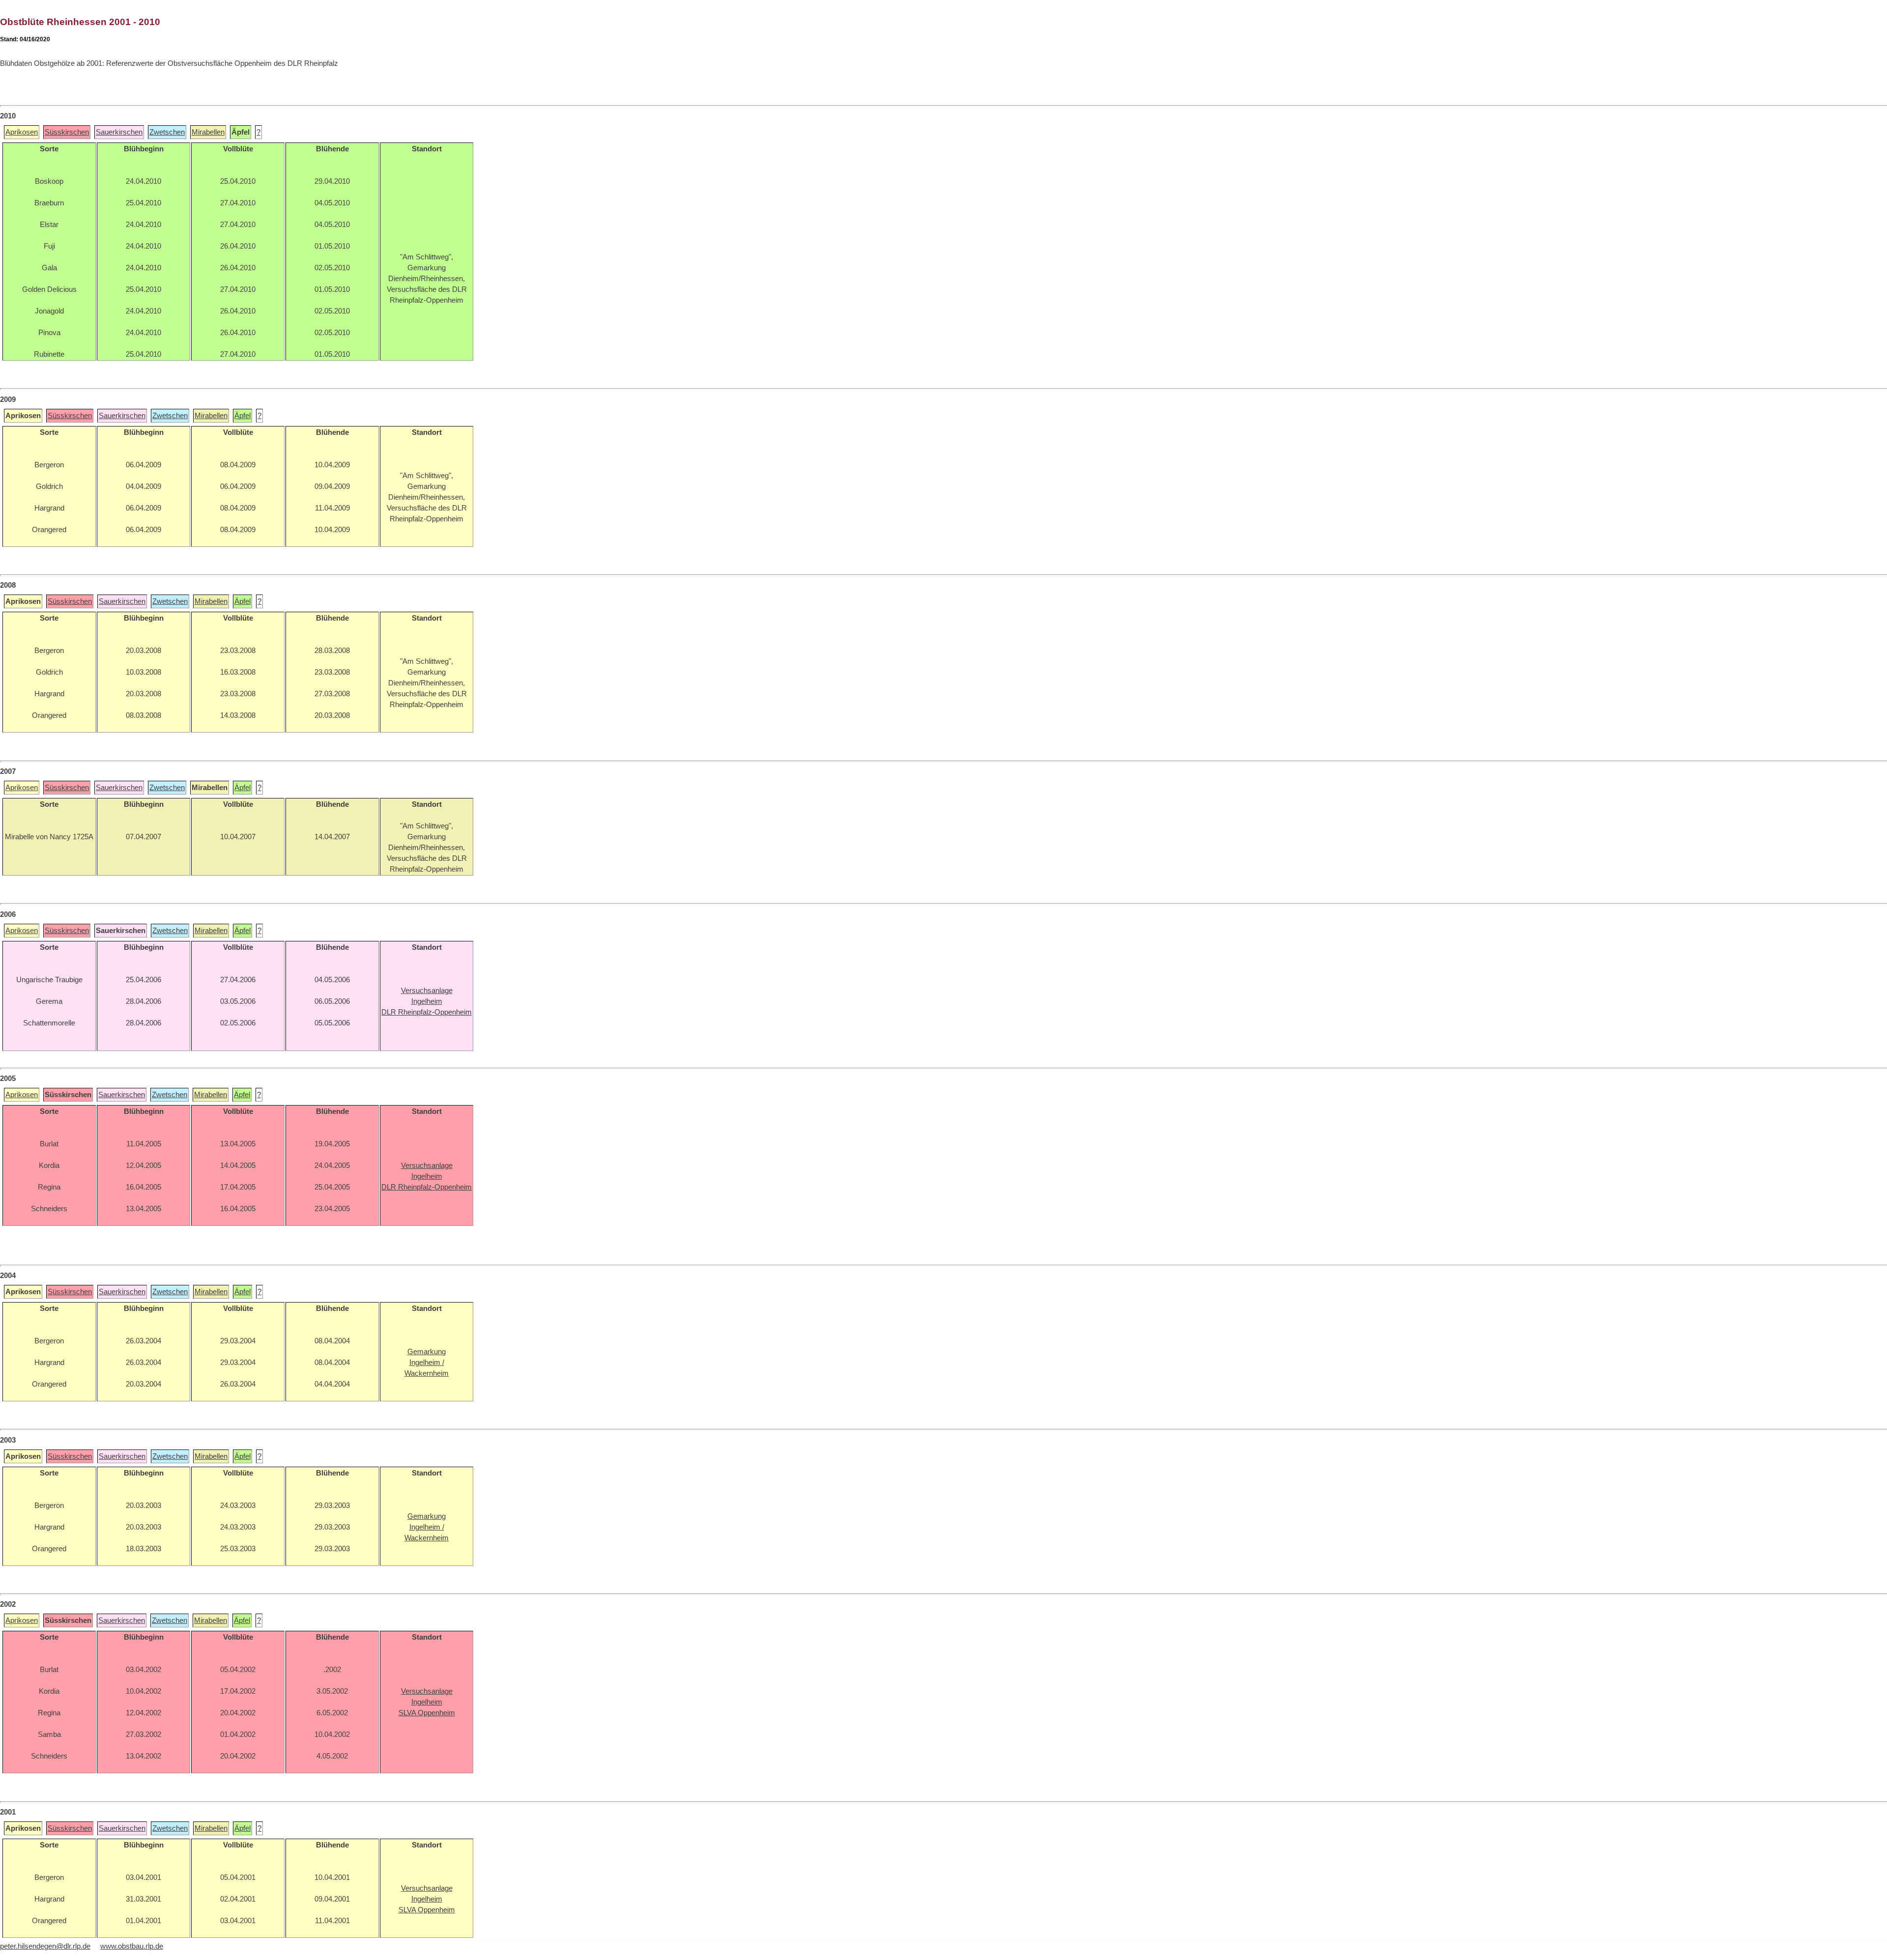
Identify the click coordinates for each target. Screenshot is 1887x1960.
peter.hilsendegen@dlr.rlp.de (45, 1946)
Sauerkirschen (119, 132)
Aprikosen (22, 132)
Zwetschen (167, 132)
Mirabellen (208, 132)
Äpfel (243, 416)
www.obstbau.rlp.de (132, 1946)
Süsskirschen (67, 132)
